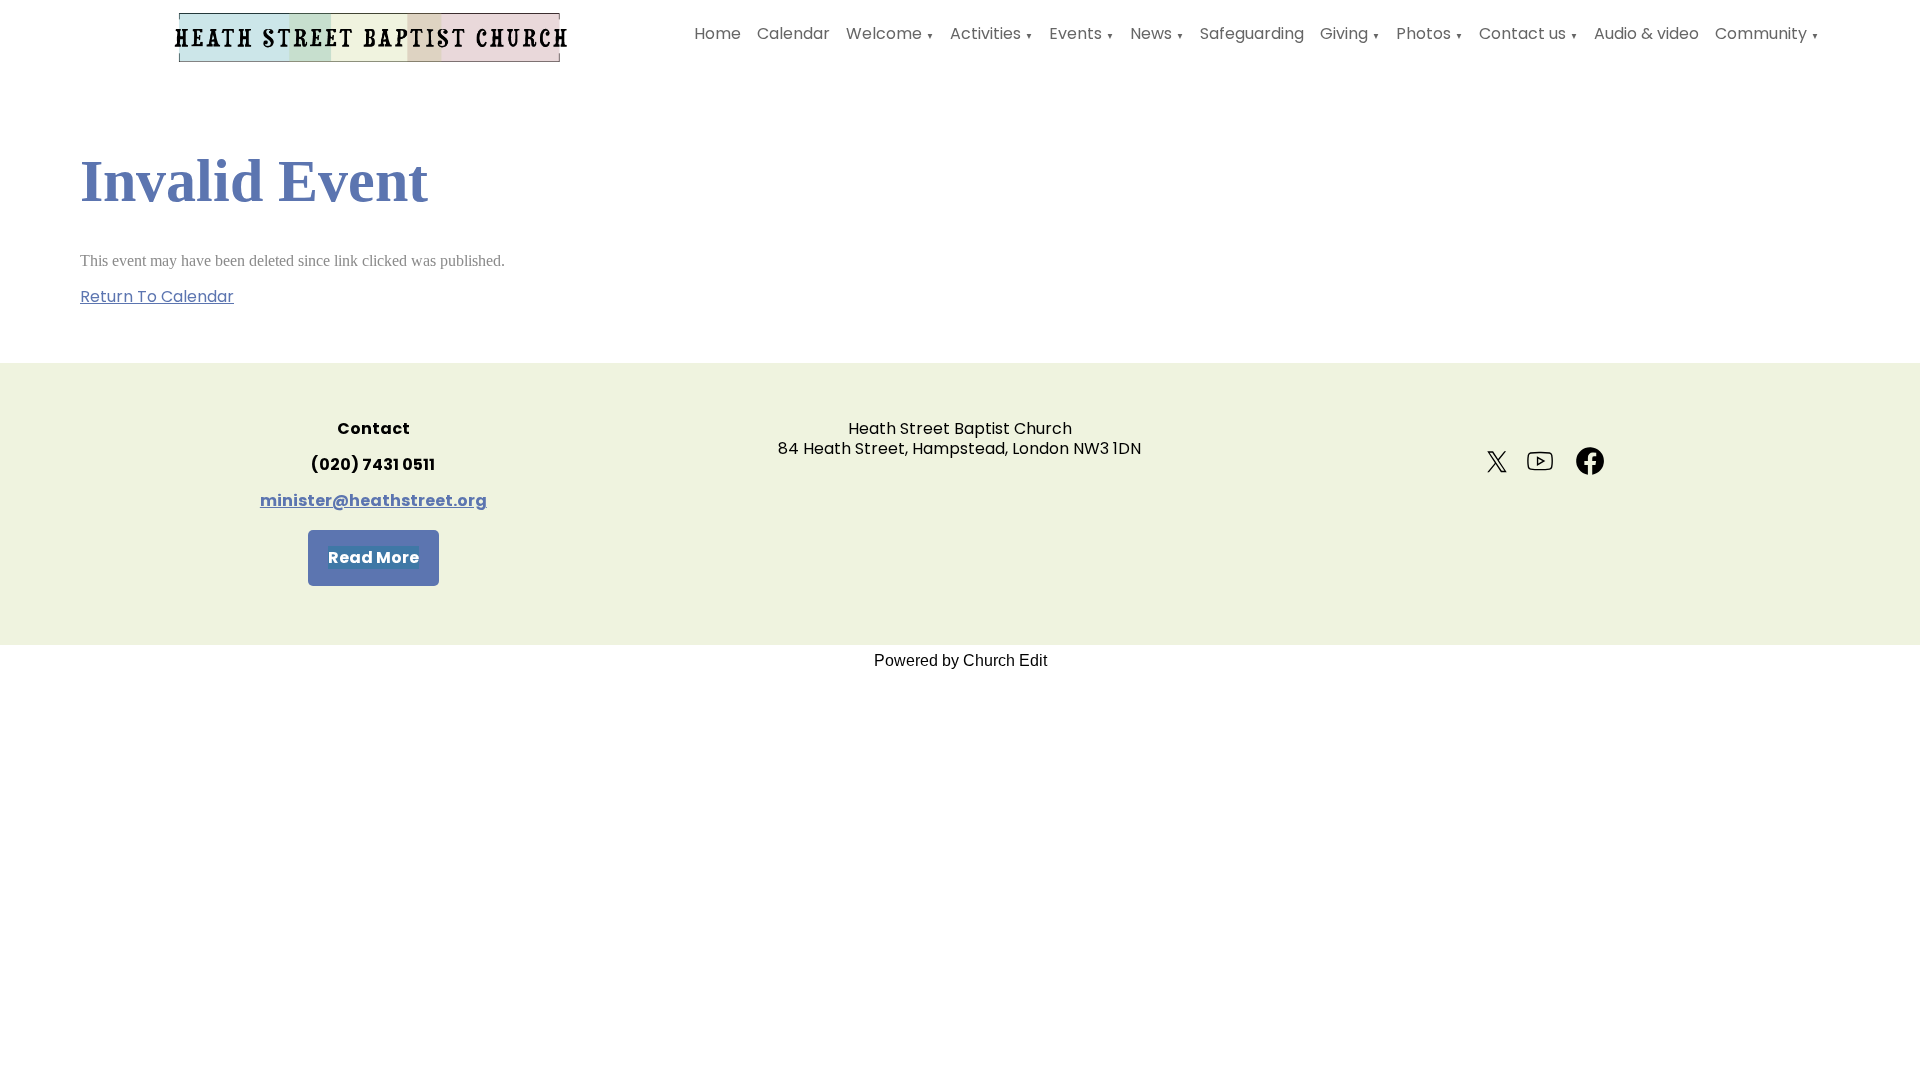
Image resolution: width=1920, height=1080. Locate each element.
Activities (985, 33)
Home (717, 33)
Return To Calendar (157, 296)
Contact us (1522, 33)
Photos (1423, 33)
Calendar (793, 33)
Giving (1344, 33)
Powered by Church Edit (960, 660)
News (1151, 33)
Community (1761, 33)
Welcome (884, 33)
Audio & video (1646, 33)
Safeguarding (1252, 33)
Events (1075, 33)
